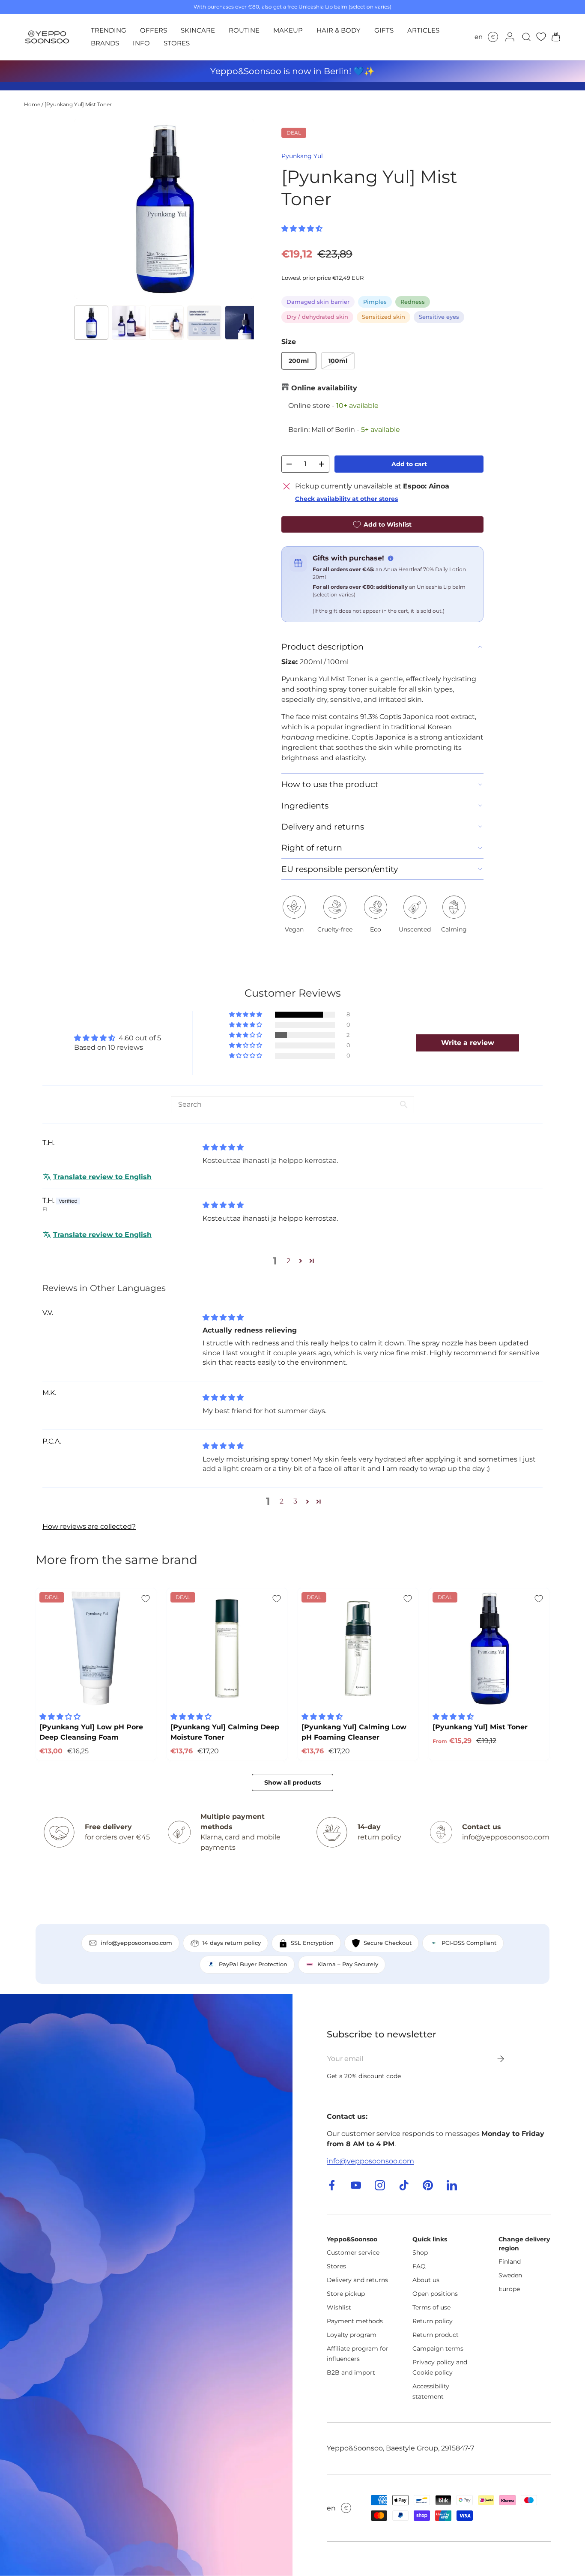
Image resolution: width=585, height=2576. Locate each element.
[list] (164, 209)
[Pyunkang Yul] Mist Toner (78, 104)
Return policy (433, 2321)
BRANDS (105, 43)
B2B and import (351, 2372)
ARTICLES (423, 30)
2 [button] (288, 1261)
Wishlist (339, 2307)
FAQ (419, 2266)
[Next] (240, 209)
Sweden (510, 2275)
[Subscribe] (495, 2059)
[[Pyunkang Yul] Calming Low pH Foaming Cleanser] (358, 1648)
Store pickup (346, 2294)
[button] (553, 37)
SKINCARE (198, 30)
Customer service (353, 2253)
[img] (223, 1147)
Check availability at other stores (346, 499)
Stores (336, 2266)
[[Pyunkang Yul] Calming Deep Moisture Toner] (227, 1648)
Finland (510, 2261)
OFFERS (154, 30)
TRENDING (109, 30)
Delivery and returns (357, 2280)
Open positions (435, 2294)
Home (32, 104)
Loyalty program (352, 2335)
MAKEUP (288, 30)
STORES (177, 43)
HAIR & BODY (339, 30)
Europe (509, 2289)
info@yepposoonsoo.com (370, 2161)
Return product (436, 2335)
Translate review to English (102, 1177)
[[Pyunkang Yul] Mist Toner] (489, 1648)
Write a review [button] (468, 1043)
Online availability (324, 388)
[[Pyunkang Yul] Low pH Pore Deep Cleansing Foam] (96, 1648)
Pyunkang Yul (302, 156)
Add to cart (409, 464)
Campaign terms (438, 2348)
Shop (420, 2253)
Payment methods (355, 2321)
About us (426, 2280)
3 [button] (295, 1501)
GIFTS (384, 30)
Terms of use (431, 2307)
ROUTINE (244, 30)
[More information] (391, 558)
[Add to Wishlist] (146, 1599)
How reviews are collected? (89, 1526)
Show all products (292, 1782)
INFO (141, 43)
